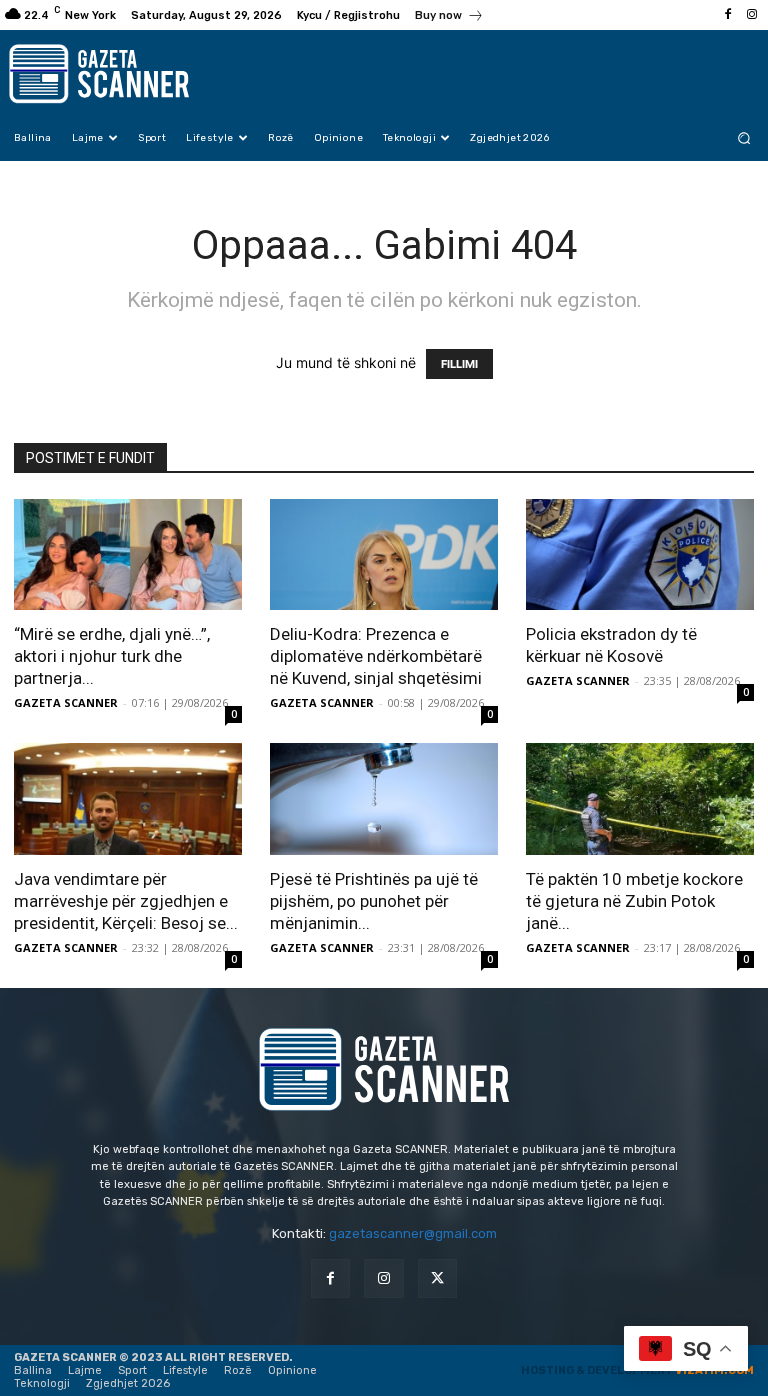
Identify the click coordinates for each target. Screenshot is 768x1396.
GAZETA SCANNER (66, 702)
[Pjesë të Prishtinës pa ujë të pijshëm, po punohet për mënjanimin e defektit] (384, 799)
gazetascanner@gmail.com (413, 1233)
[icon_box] (449, 17)
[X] (437, 1278)
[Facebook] (728, 15)
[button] (744, 137)
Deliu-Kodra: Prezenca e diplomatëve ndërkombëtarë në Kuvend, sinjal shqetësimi (376, 656)
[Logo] (112, 74)
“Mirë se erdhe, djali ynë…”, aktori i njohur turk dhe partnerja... (112, 656)
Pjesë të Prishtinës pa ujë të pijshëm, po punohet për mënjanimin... (374, 901)
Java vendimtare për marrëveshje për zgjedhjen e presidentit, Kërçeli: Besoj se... (126, 901)
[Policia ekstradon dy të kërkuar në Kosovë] (640, 555)
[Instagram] (752, 15)
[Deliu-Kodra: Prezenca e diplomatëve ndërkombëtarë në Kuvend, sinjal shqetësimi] (384, 555)
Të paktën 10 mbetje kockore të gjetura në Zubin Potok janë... (634, 901)
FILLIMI (459, 364)
